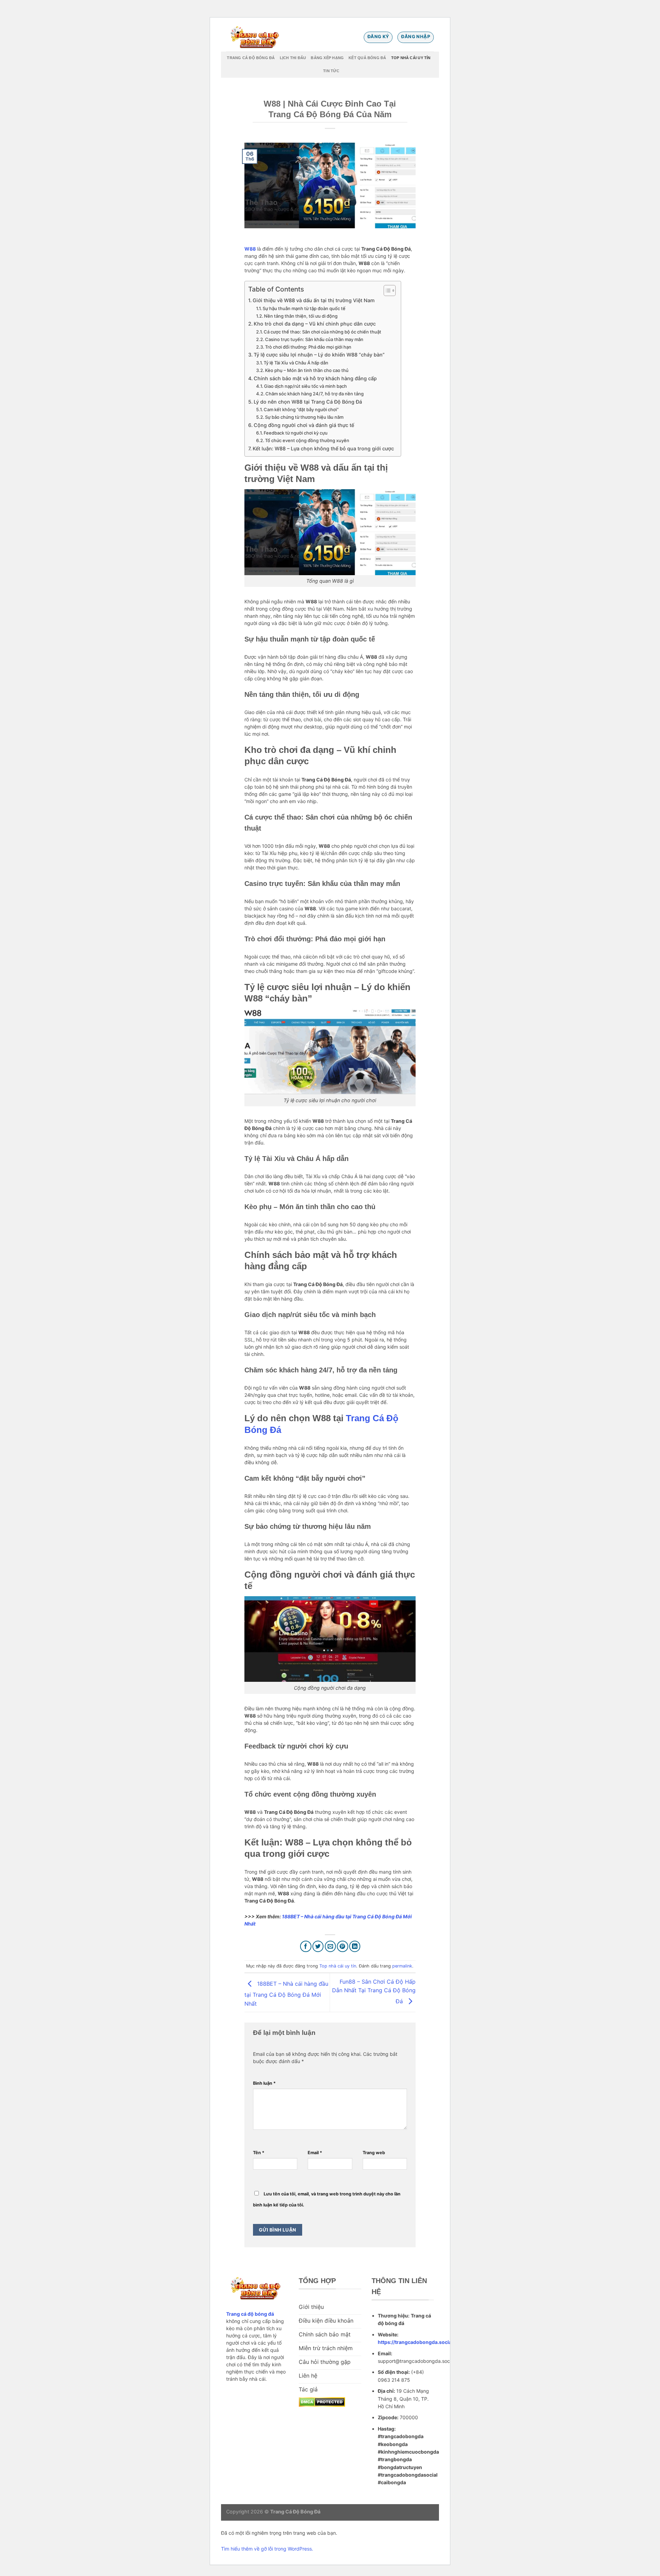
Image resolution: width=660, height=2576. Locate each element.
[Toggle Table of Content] (386, 291)
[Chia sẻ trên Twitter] (318, 1946)
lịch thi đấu (293, 58)
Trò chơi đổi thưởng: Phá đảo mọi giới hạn (308, 347)
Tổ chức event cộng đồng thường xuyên (307, 440)
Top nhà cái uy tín (411, 58)
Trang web (374, 2153)
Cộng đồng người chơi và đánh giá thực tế (304, 425)
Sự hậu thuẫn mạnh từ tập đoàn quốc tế (304, 308)
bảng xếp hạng (327, 58)
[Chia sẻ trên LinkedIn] (355, 1946)
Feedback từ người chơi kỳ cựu (296, 433)
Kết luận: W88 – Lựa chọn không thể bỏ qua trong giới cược (323, 448)
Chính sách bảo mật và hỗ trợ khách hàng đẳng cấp (315, 378)
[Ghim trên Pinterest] (343, 1946)
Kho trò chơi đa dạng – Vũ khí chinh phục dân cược (315, 324)
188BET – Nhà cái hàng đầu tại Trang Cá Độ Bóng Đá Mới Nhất (286, 1993)
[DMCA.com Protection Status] (322, 2401)
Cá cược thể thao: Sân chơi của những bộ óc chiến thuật (322, 332)
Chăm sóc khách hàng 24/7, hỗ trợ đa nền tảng (315, 394)
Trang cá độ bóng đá (251, 58)
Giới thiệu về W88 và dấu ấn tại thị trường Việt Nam (314, 300)
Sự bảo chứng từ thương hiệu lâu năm (304, 417)
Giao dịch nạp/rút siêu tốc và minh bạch (305, 386)
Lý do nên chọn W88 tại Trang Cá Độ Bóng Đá (308, 402)
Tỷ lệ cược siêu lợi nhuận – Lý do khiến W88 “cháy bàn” (319, 355)
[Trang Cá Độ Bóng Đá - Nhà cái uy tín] (256, 37)
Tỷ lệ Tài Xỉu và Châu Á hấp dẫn (296, 363)
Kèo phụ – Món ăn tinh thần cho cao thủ (307, 370)
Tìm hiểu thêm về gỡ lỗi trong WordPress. (267, 2549)
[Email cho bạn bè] (331, 1946)
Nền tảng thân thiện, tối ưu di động (301, 316)
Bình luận (264, 2083)
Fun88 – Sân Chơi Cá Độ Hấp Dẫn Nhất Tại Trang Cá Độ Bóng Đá (374, 1991)
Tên (259, 2153)
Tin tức (331, 71)
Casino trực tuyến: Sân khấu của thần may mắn (314, 339)
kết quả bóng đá (367, 58)
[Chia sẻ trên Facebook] (306, 1946)
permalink (402, 1966)
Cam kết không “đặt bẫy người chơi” (301, 409)
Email (315, 2153)
